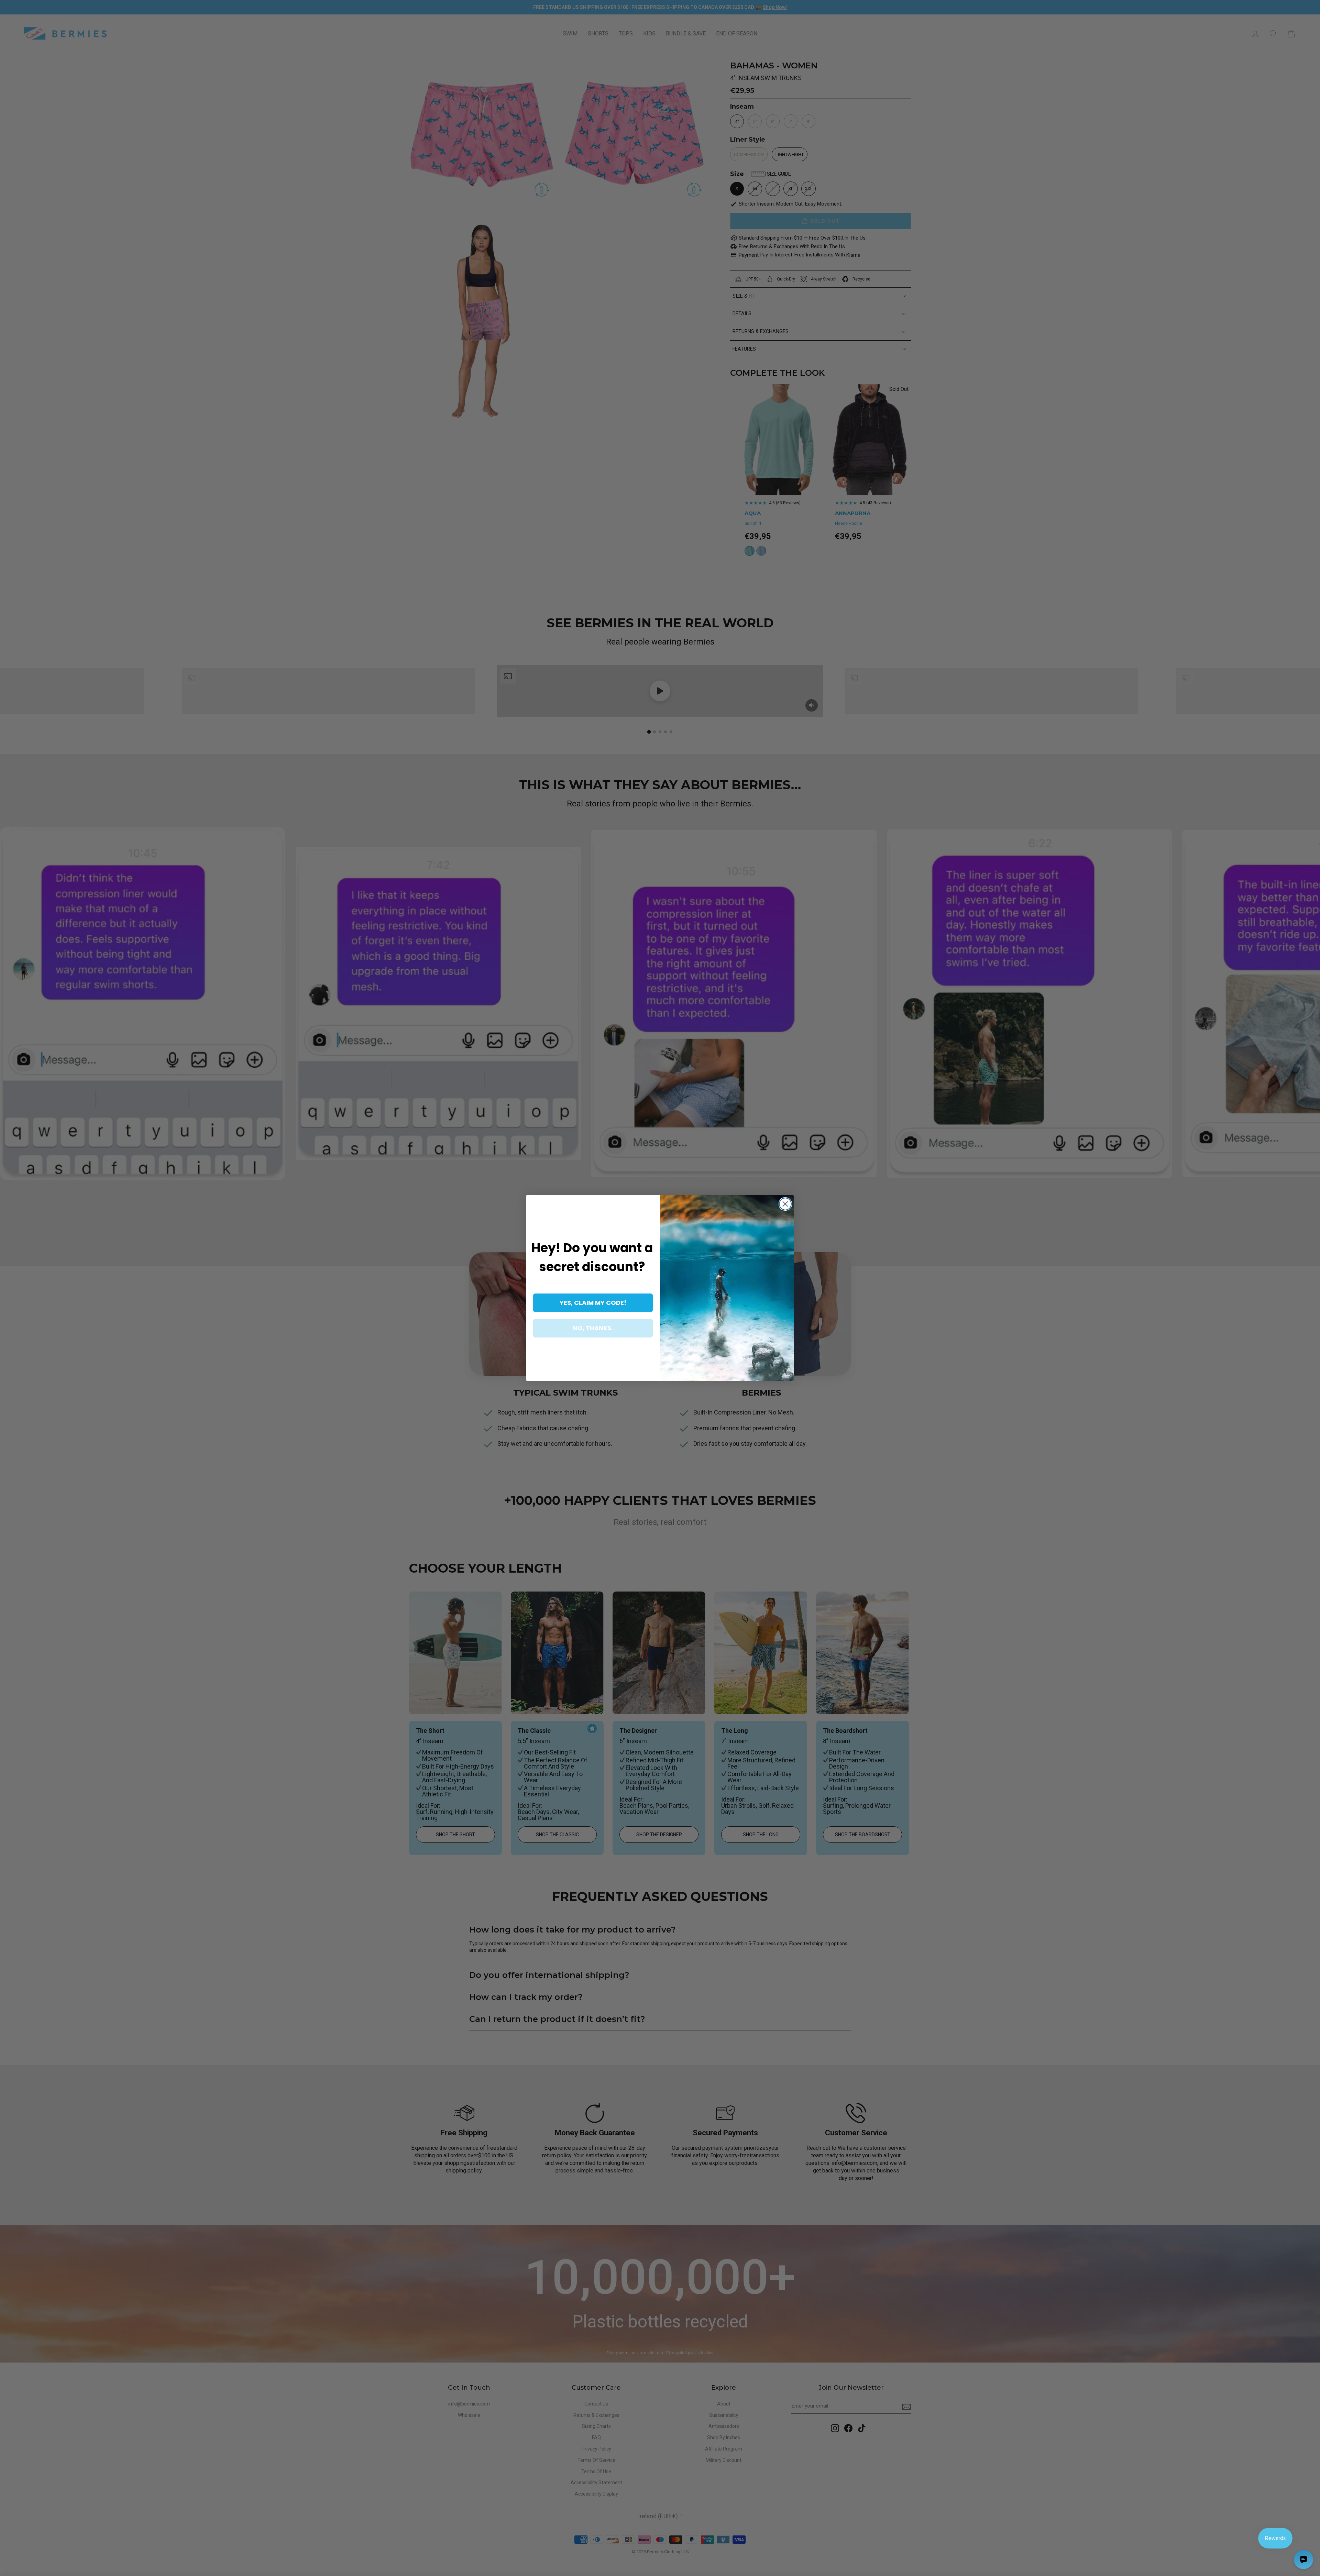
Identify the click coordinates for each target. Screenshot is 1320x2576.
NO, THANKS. (593, 1328)
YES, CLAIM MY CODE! (593, 1303)
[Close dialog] (785, 1204)
